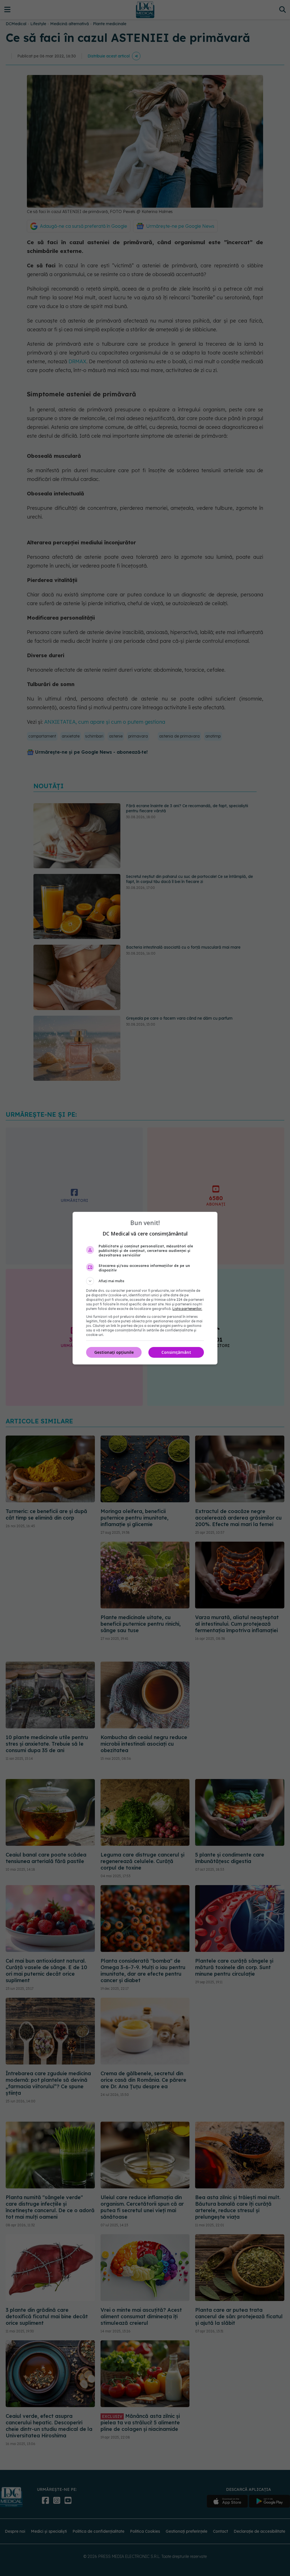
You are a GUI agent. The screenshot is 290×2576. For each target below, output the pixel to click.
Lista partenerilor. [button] (187, 1309)
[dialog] (145, 1288)
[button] (145, 1281)
